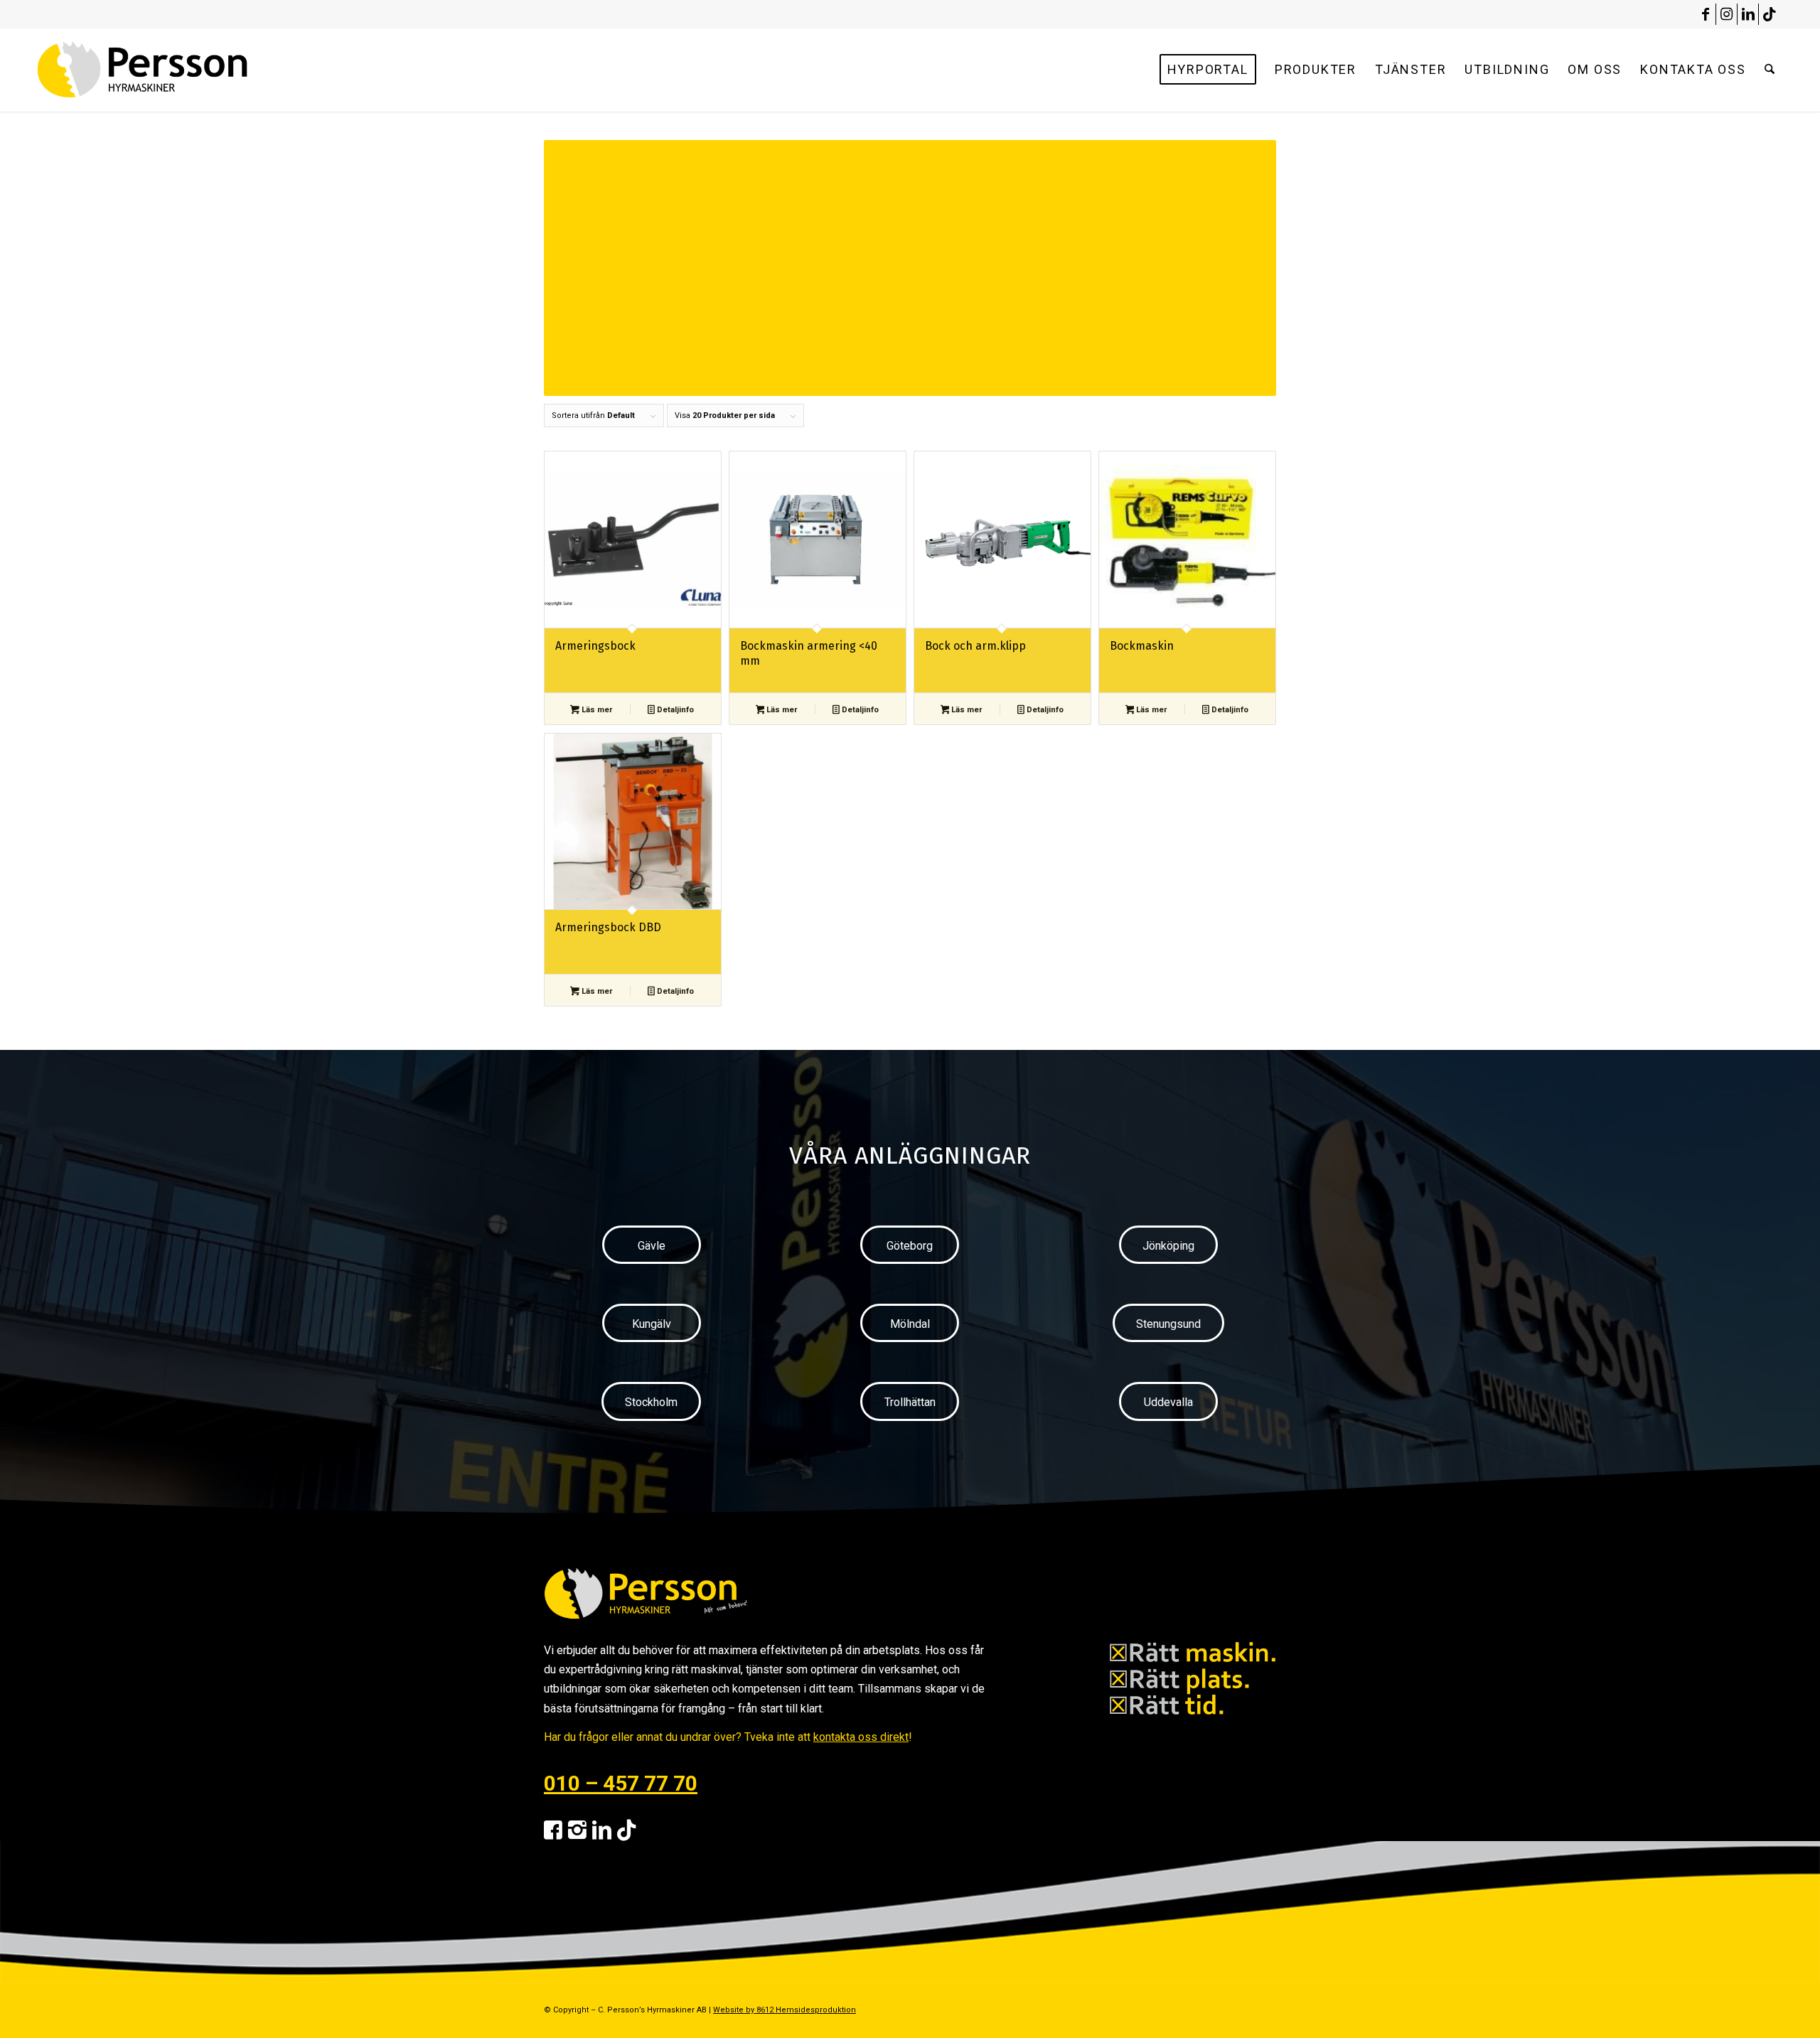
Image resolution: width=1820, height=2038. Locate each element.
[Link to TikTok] (1770, 14)
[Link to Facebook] (1705, 14)
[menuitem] (1208, 70)
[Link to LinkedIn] (1748, 14)
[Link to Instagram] (1727, 14)
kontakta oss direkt (861, 1737)
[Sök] (1770, 70)
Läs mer (596, 710)
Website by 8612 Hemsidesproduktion (785, 2010)
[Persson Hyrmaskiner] (173, 70)
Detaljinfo (674, 710)
